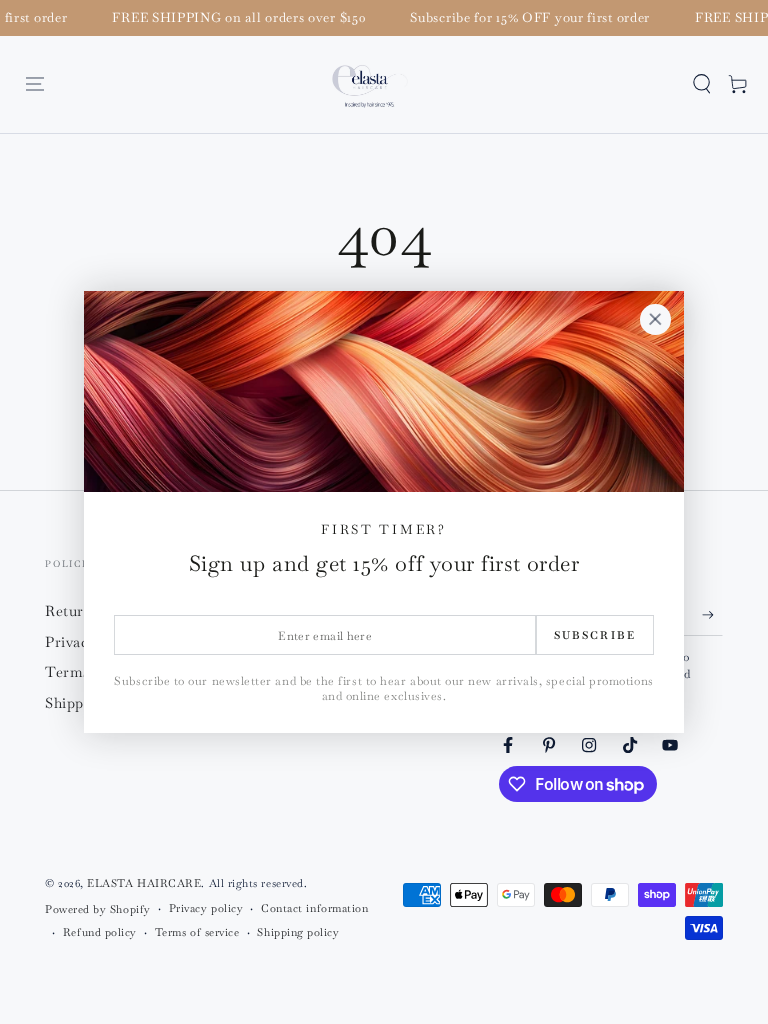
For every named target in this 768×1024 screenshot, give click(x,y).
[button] (702, 84)
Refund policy (100, 932)
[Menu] (35, 84)
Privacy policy (206, 908)
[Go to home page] (370, 84)
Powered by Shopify (98, 909)
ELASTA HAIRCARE (144, 883)
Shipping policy (298, 932)
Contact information (314, 908)
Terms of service (197, 932)
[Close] (655, 320)
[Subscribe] (712, 615)
